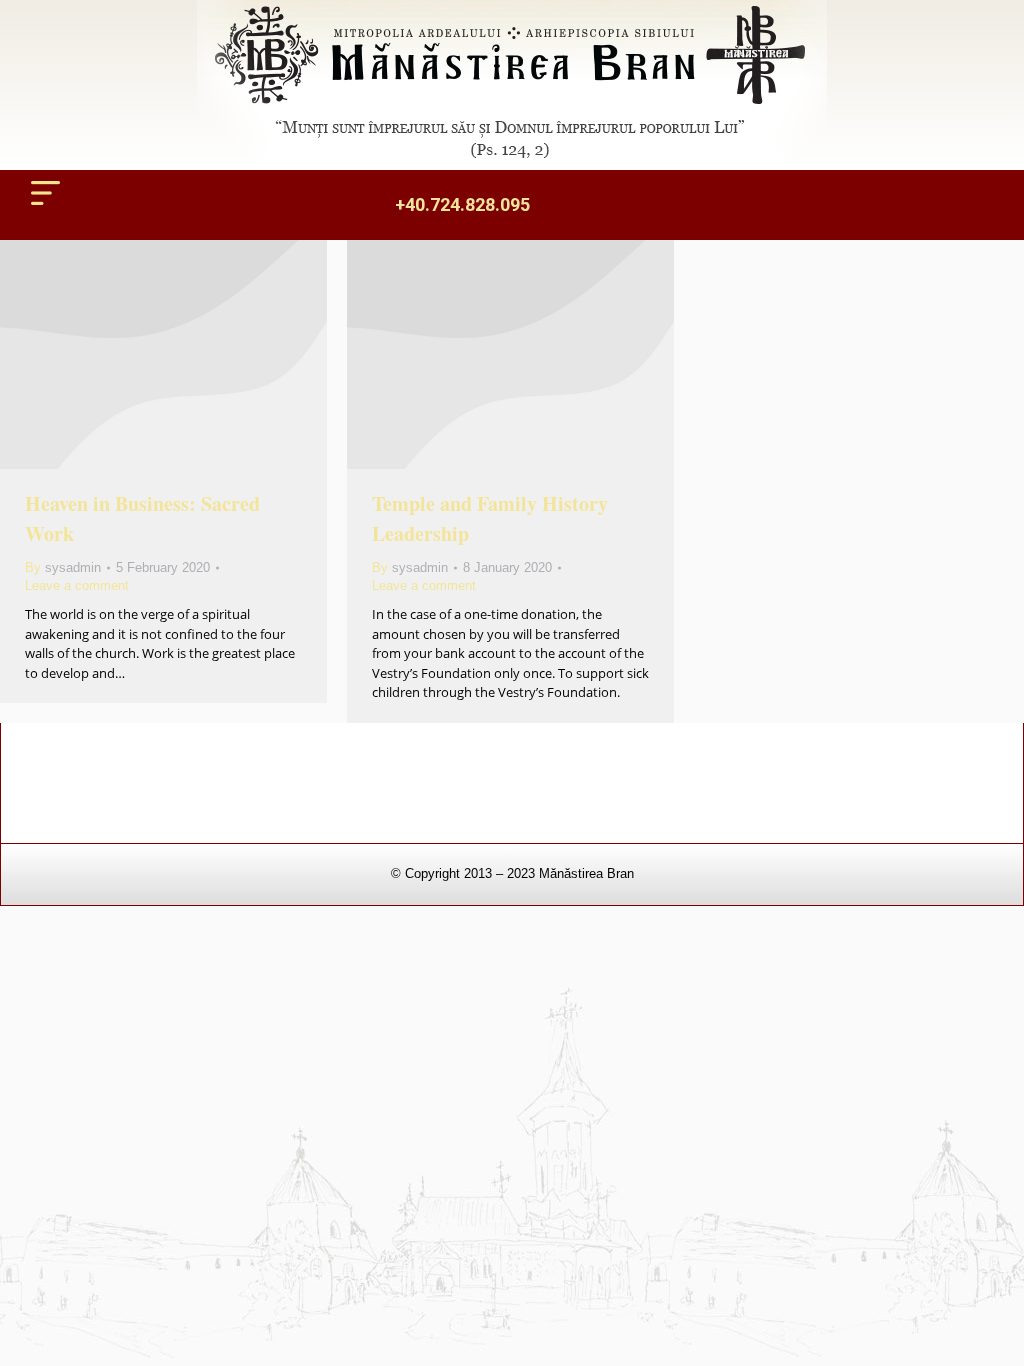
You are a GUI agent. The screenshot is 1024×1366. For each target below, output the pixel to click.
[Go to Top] (994, 1336)
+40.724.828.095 (462, 204)
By (63, 567)
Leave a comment (77, 585)
